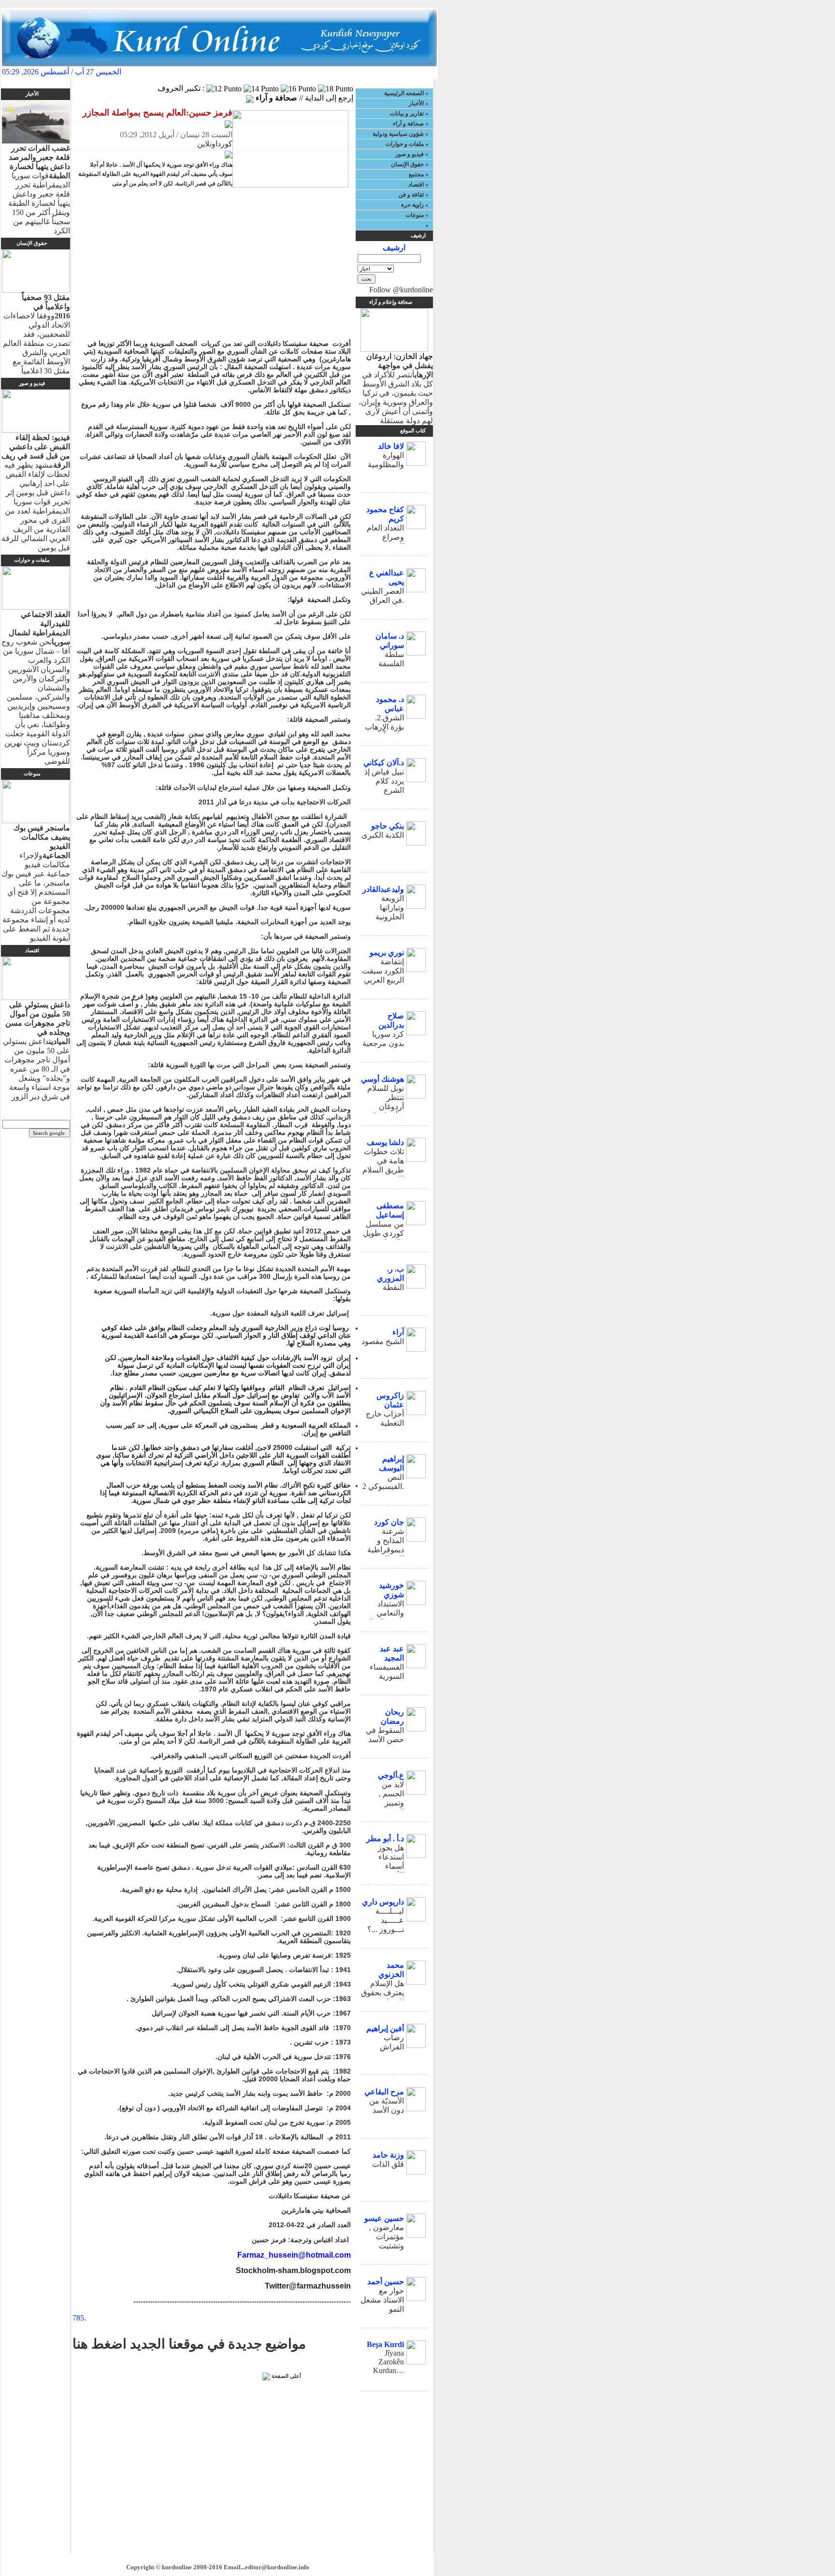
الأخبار (416, 103)
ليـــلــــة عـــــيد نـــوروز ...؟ (386, 1920)
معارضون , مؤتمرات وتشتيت (387, 2237)
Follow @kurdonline (401, 290)
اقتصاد (416, 185)
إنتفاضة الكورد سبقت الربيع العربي (383, 971)
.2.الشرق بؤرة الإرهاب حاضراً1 (384, 727)
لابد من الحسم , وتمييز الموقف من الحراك (386, 1803)
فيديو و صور (410, 154)
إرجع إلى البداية (329, 98)
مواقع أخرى (321, 72)
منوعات (415, 215)
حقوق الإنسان (407, 164)
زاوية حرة (412, 205)
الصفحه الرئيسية (408, 72)
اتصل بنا (360, 72)
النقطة (393, 1287)
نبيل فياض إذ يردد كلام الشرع (384, 781)
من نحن (282, 72)
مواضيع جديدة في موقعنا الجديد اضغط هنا (189, 2344)
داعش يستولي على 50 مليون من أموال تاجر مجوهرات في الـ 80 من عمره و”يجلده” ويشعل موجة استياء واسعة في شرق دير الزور (36, 1051)
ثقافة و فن (411, 195)
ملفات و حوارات (405, 144)
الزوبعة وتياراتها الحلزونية (390, 908)
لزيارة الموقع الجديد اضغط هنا (214, 72)
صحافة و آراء (408, 124)
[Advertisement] (215, 265)
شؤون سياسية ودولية (398, 134)
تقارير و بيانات (407, 114)
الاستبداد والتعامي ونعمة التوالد (384, 1613)
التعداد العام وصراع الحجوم (385, 537)
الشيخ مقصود (383, 1341)
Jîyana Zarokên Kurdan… (389, 2362)
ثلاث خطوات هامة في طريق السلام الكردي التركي (383, 1170)
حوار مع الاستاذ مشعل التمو (382, 2300)
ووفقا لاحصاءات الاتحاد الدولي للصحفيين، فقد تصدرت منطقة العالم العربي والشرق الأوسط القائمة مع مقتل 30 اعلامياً (36, 334)
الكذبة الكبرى (383, 835)
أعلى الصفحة (286, 2376)
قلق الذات (388, 2164)
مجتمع (416, 174)
